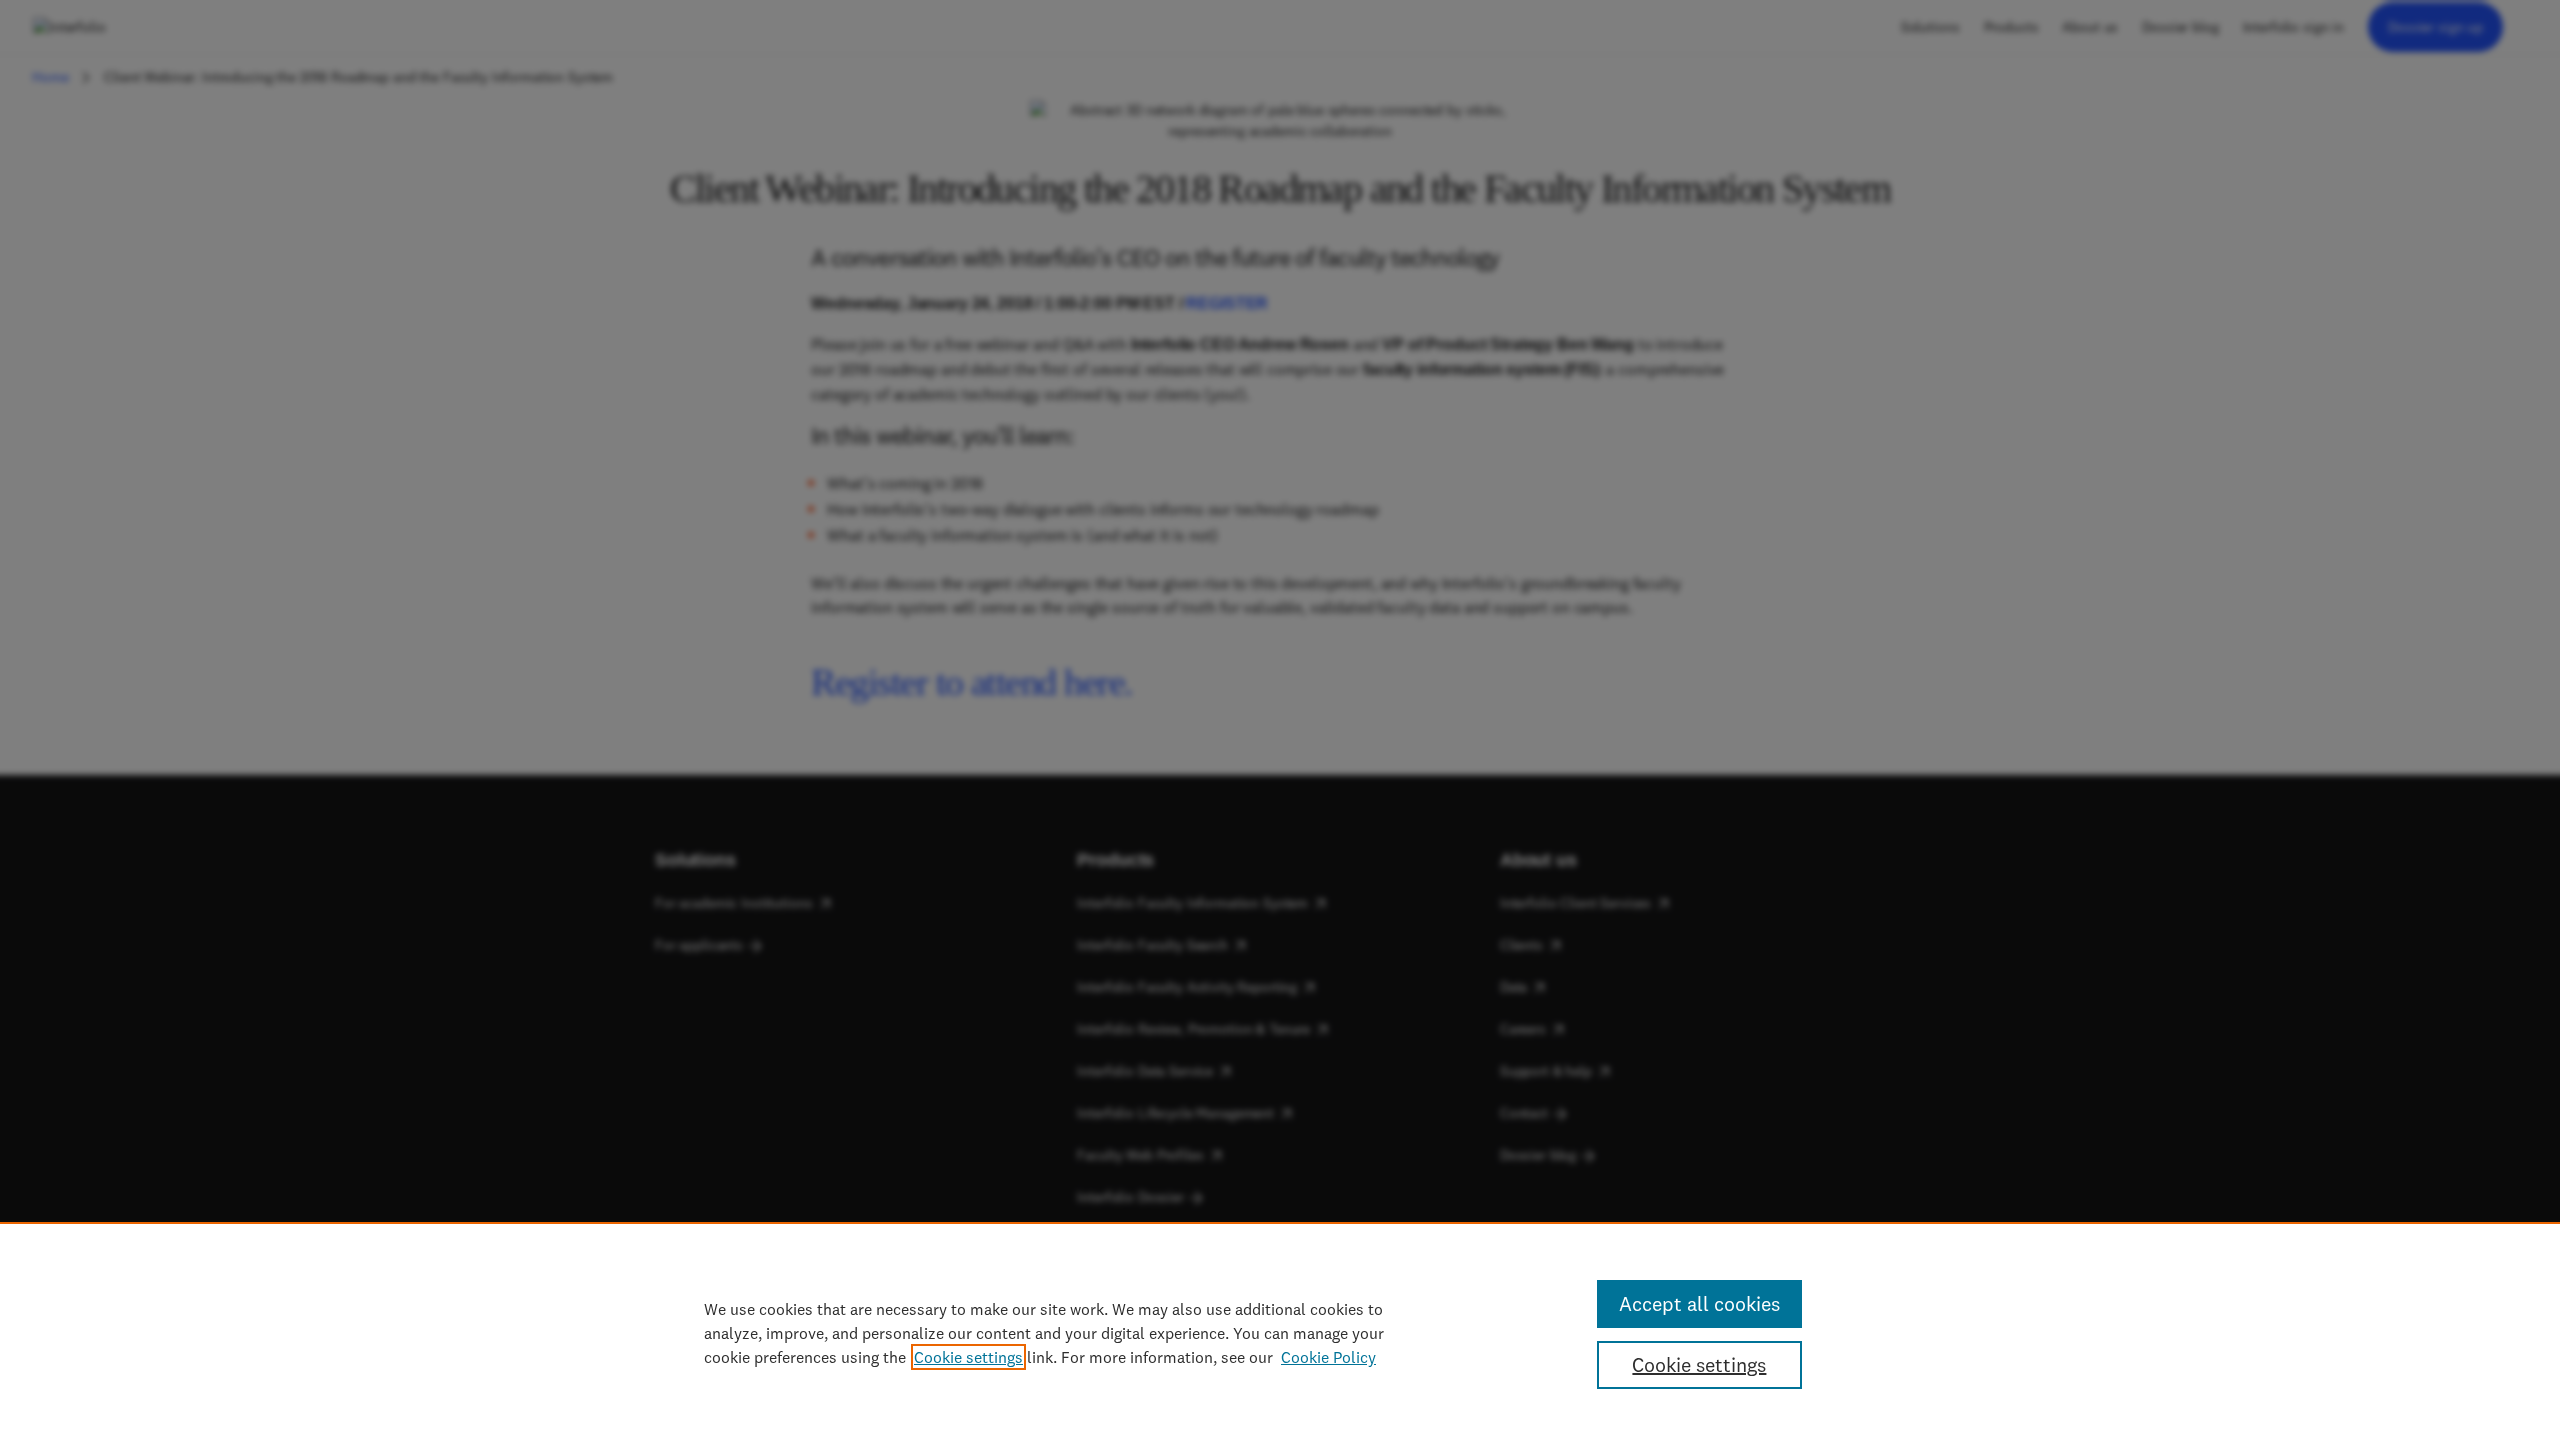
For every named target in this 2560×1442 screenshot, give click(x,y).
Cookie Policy (1328, 1357)
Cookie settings (968, 1357)
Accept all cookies (1699, 1303)
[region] (1280, 1332)
